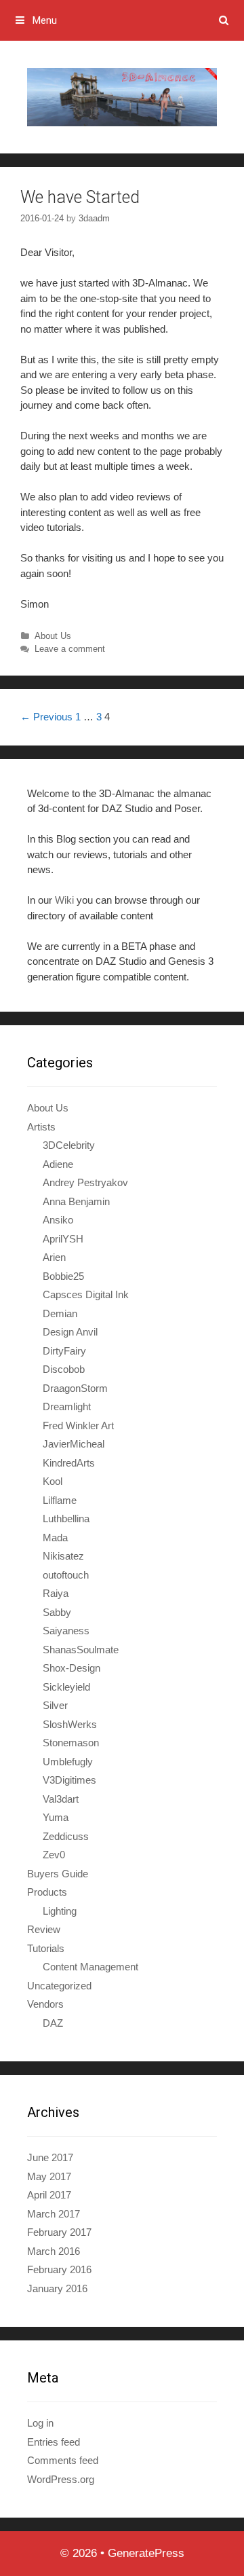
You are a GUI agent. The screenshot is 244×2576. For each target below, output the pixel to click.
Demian (60, 1313)
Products (47, 1892)
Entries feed (54, 2442)
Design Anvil (70, 1332)
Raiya (56, 1593)
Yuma (56, 1817)
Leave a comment (70, 649)
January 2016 (57, 2288)
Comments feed (63, 2460)
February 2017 (59, 2232)
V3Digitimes (69, 1780)
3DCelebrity (69, 1145)
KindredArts (69, 1463)
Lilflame (60, 1500)
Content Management (90, 1967)
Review (44, 1929)
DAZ (53, 2023)
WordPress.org (61, 2479)
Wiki (64, 900)
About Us (53, 636)
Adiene (58, 1164)
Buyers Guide (58, 1874)
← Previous (46, 717)
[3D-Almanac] (122, 96)
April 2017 (49, 2195)
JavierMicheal (74, 1444)
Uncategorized (59, 1986)
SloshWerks (70, 1724)
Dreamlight (67, 1406)
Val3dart (61, 1799)
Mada (55, 1538)
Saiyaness (66, 1631)
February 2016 (59, 2269)
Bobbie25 (63, 1276)
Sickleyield (66, 1687)
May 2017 (49, 2176)
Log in (40, 2423)
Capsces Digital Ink (86, 1294)
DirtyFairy (64, 1351)
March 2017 (54, 2214)
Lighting (60, 1911)
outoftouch (66, 1575)
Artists (41, 1127)
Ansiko (58, 1220)
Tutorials (46, 1948)
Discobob (64, 1369)
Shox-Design (72, 1668)
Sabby (57, 1612)
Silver (55, 1705)
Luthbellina (66, 1519)
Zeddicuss (66, 1836)
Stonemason (71, 1743)
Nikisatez (63, 1556)
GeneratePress (146, 2553)
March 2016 (54, 2251)
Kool (53, 1481)
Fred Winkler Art (78, 1425)
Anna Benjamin (76, 1201)
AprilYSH (63, 1239)
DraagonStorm (75, 1388)
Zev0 (54, 1855)
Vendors (45, 2004)
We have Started (80, 197)
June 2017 (50, 2157)
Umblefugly (68, 1762)
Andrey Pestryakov (85, 1182)
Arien (54, 1257)
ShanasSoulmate (81, 1650)
